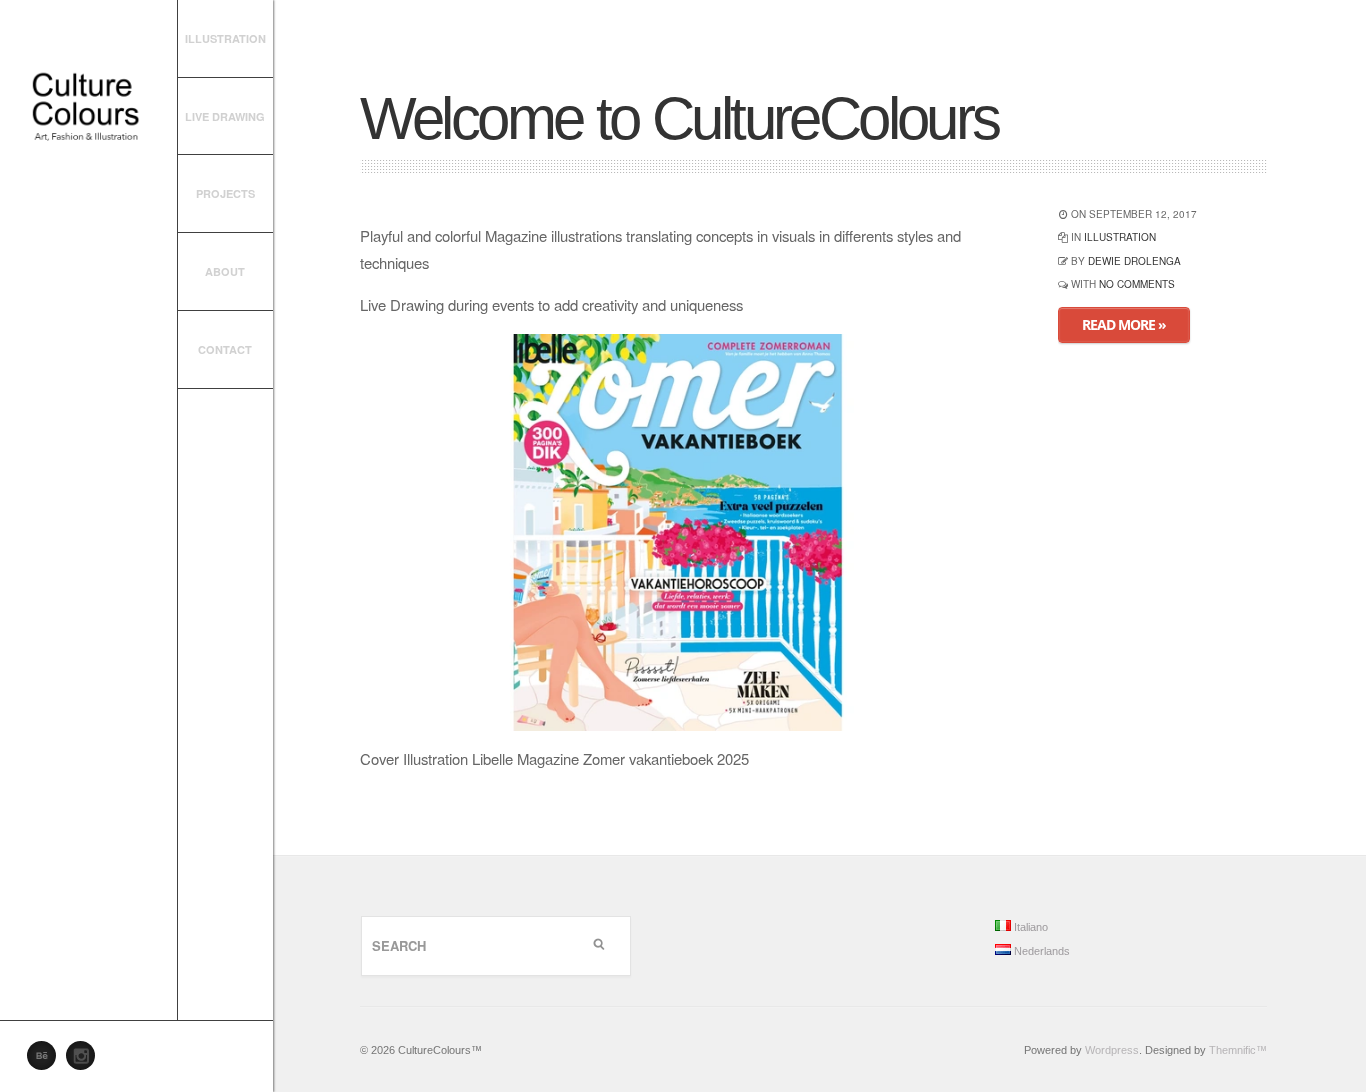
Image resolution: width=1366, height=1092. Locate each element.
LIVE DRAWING (225, 116)
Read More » (1124, 324)
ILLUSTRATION (225, 38)
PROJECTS (225, 193)
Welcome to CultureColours (679, 118)
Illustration (1120, 237)
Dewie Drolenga (1134, 261)
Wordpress (1112, 1050)
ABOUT (225, 271)
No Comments (1137, 284)
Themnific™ (1238, 1050)
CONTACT (225, 349)
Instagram (86, 1061)
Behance (47, 1061)
